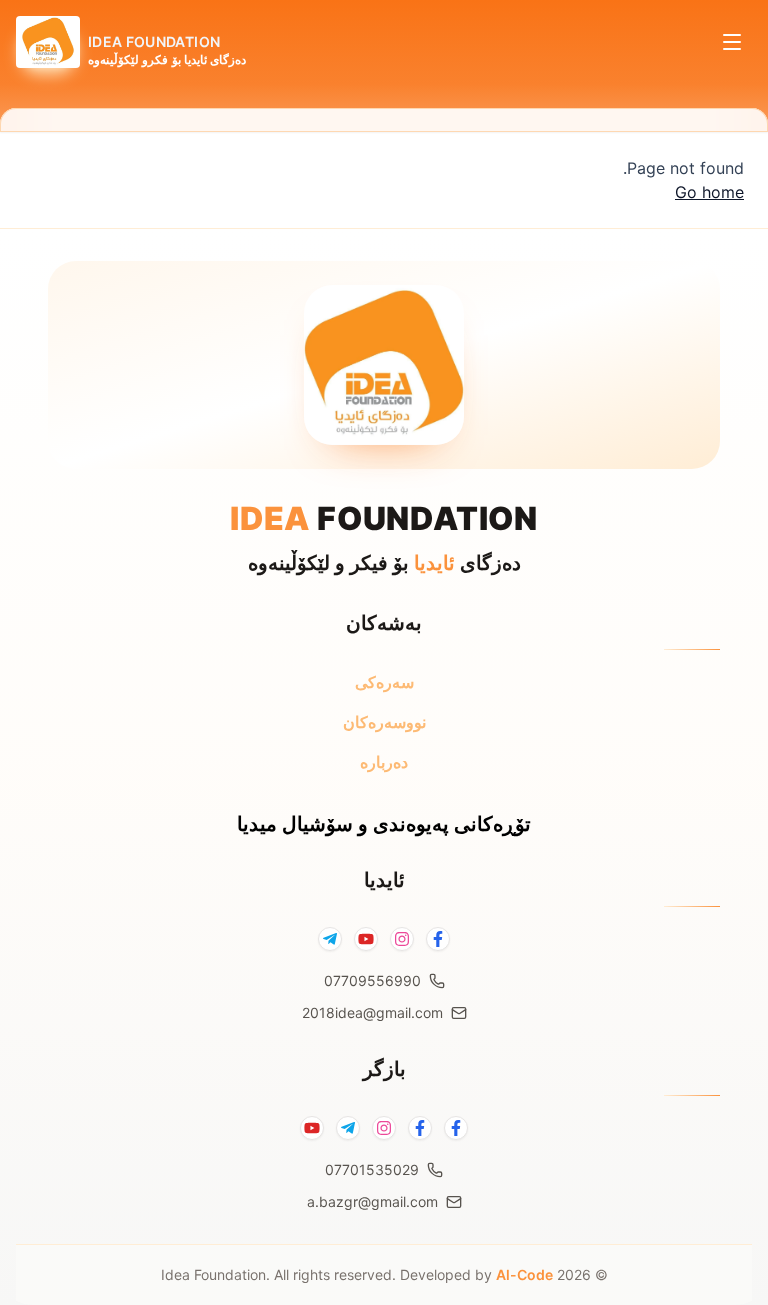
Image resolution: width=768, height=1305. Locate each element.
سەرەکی (384, 682)
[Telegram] (330, 939)
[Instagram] (402, 939)
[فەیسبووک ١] (456, 1128)
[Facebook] (438, 939)
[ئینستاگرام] (384, 1128)
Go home (709, 192)
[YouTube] (366, 939)
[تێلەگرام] (348, 1128)
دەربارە (384, 762)
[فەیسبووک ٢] (420, 1128)
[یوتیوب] (312, 1128)
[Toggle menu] (732, 42)
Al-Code (524, 1274)
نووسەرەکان (384, 722)
